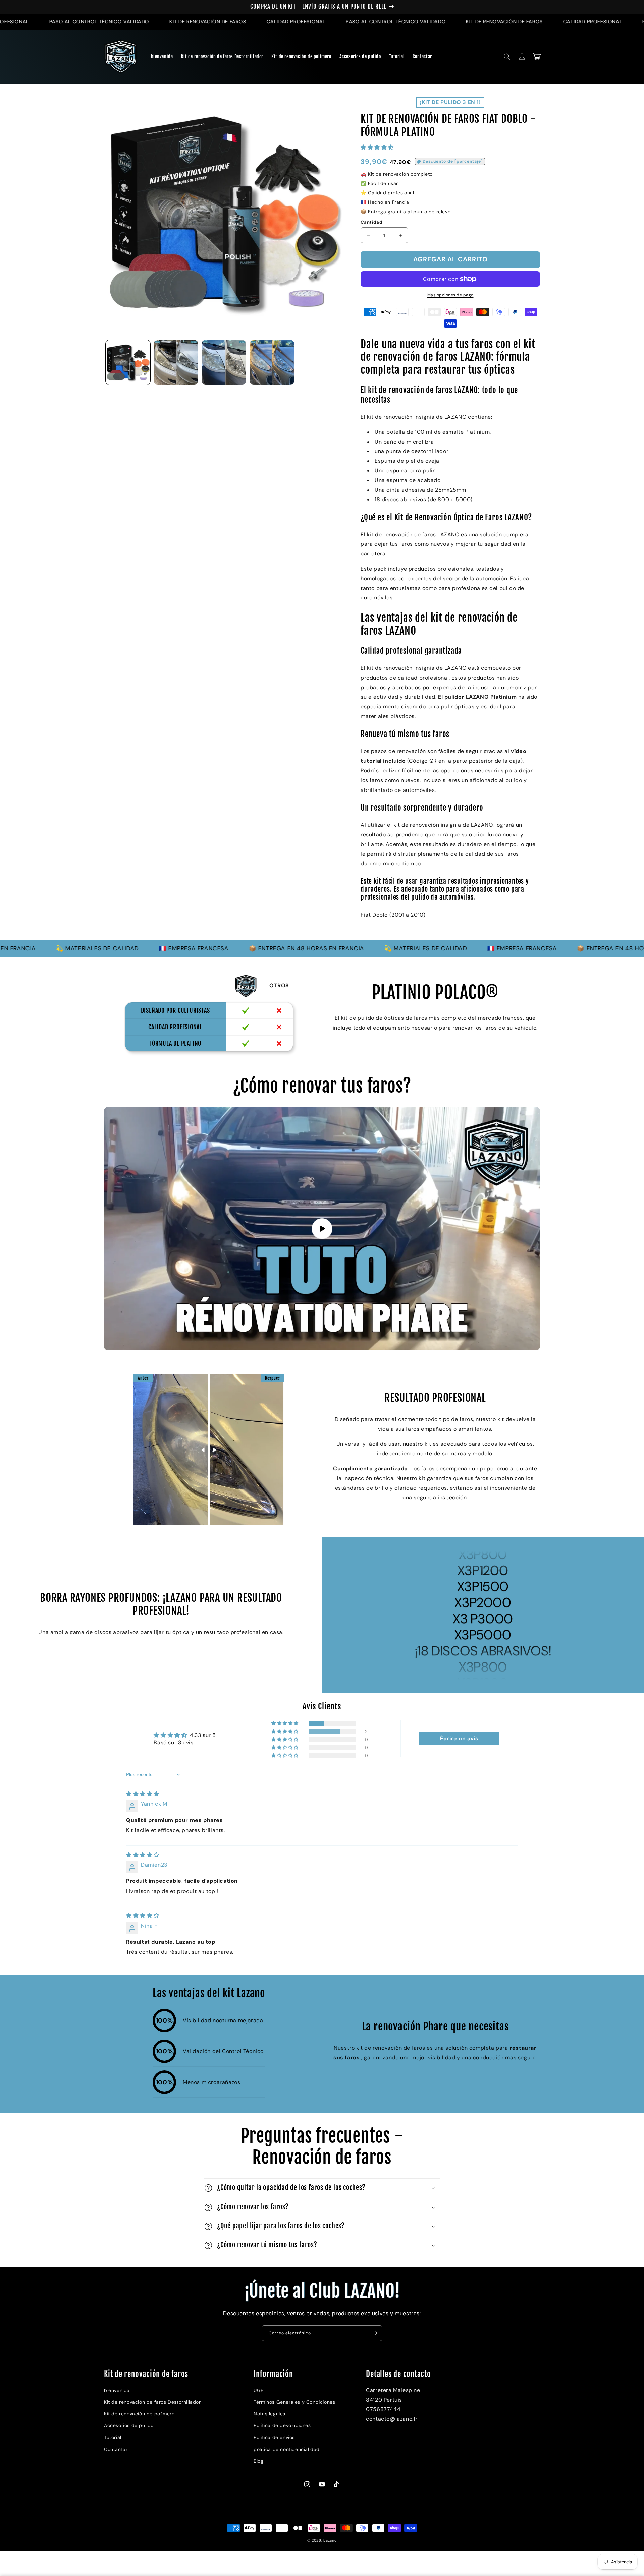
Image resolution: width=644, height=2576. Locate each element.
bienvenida (117, 2390)
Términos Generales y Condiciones (294, 2402)
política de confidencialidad (287, 2449)
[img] (143, 1794)
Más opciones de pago (450, 295)
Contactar (116, 2449)
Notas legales (270, 2414)
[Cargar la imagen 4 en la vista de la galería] (272, 362)
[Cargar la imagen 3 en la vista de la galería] (224, 362)
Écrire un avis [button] (459, 1738)
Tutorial (113, 2437)
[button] (507, 57)
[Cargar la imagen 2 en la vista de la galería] (176, 362)
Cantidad (371, 222)
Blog (258, 2461)
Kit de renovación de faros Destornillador (152, 2402)
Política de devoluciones (282, 2425)
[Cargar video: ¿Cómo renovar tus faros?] (322, 1228)
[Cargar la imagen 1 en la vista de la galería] (128, 362)
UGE (259, 2390)
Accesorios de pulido (129, 2425)
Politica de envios (274, 2437)
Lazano (330, 2540)
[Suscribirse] (375, 2333)
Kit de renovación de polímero (139, 2414)
